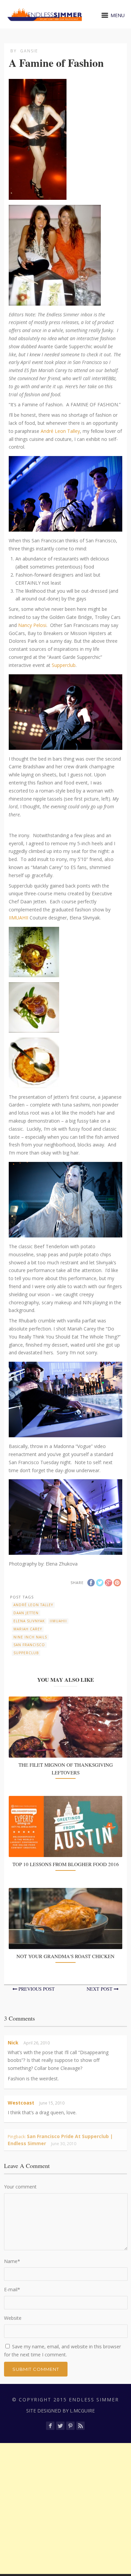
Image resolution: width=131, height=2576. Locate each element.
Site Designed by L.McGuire (60, 2411)
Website (13, 2318)
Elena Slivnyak (29, 1621)
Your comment (20, 2187)
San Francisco (29, 1645)
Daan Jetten (26, 1613)
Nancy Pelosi (32, 625)
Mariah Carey (28, 1629)
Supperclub (64, 665)
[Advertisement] (65, 2509)
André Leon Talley (60, 431)
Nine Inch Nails (30, 1637)
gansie (29, 51)
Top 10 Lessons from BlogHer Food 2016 (66, 1864)
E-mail (12, 2289)
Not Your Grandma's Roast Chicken (65, 1956)
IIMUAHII (19, 918)
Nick (13, 2043)
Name (12, 2261)
